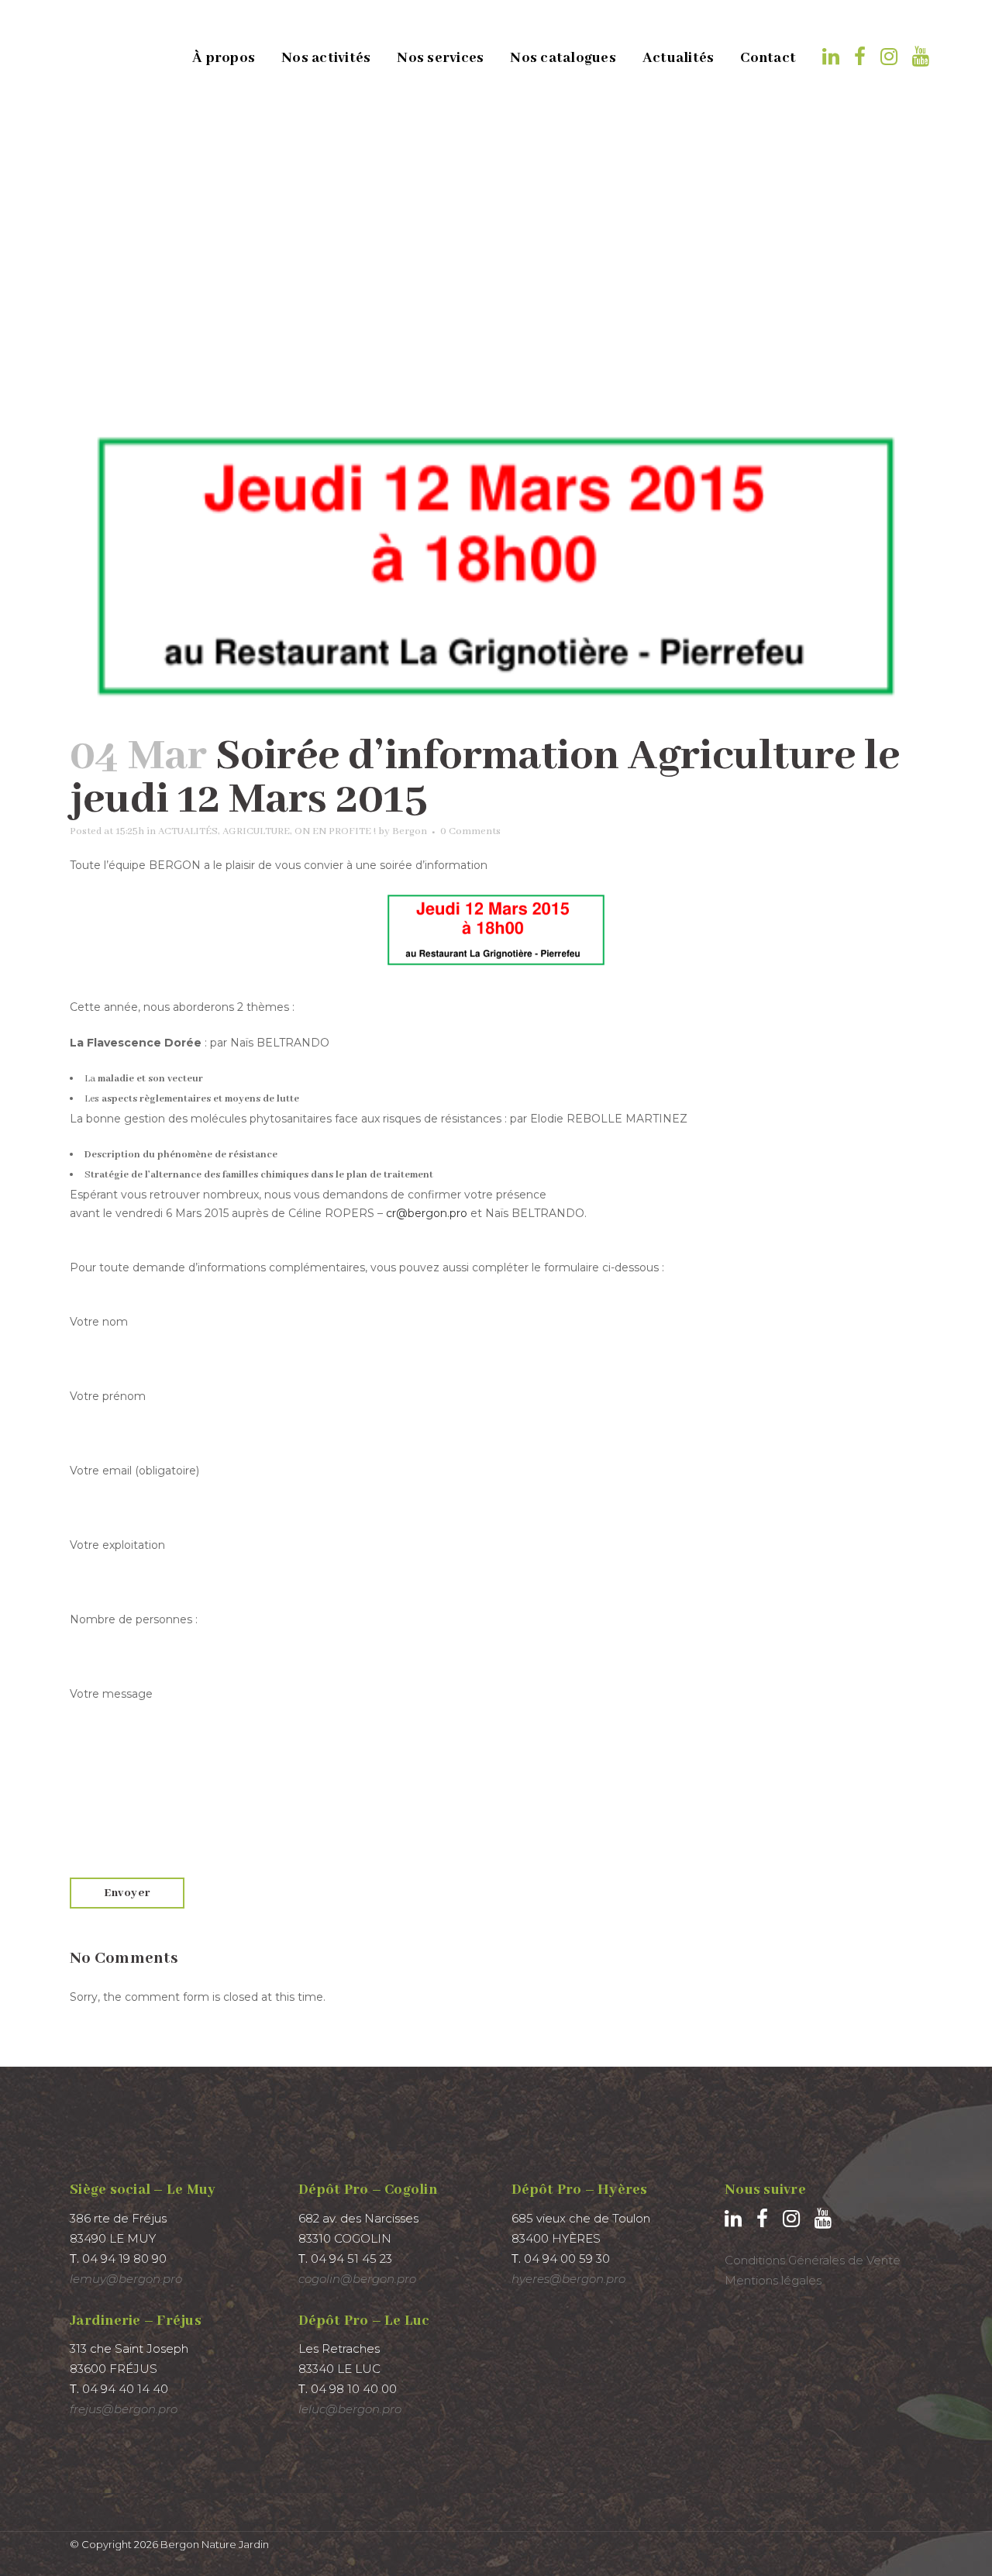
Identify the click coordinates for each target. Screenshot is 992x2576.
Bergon (410, 831)
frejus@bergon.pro (124, 2409)
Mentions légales (773, 2280)
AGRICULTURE (256, 831)
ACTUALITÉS (188, 831)
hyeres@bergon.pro (568, 2279)
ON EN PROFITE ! (335, 831)
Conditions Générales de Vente (813, 2260)
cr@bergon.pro (427, 1213)
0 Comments (470, 831)
